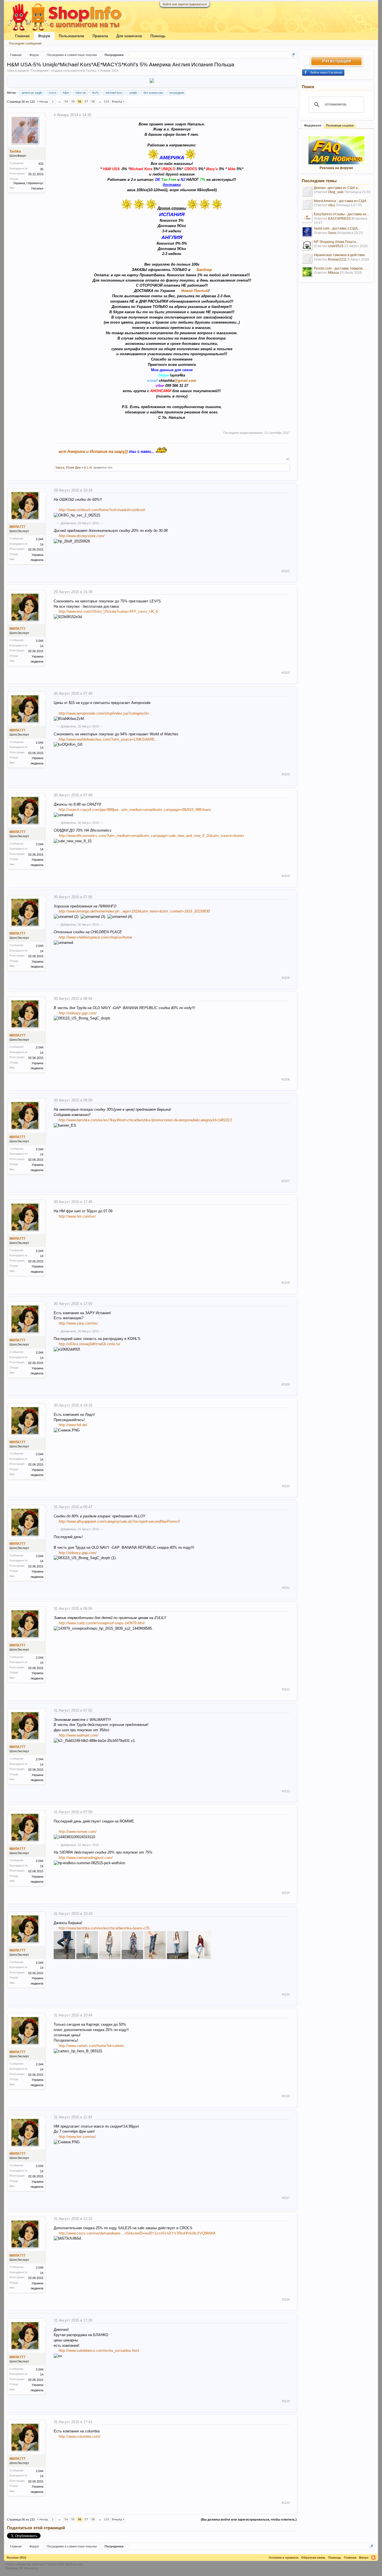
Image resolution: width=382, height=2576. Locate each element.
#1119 (286, 2401)
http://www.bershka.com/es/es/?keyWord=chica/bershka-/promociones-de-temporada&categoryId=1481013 (145, 1120)
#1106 (286, 1079)
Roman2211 (337, 259)
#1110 (286, 1486)
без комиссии (153, 93)
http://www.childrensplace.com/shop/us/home (95, 937)
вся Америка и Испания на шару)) (93, 451)
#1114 (286, 1893)
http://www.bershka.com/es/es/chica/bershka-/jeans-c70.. (105, 1928)
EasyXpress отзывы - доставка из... (341, 214)
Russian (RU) (16, 2558)
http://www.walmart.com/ (79, 1735)
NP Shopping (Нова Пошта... (336, 242)
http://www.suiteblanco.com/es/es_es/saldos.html (99, 2351)
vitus (332, 205)
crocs (53, 93)
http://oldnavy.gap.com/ (78, 1013)
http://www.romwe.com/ (78, 1832)
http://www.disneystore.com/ (82, 536)
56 (80, 101)
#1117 (286, 2198)
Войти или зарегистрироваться (185, 4)
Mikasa (333, 273)
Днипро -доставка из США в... (337, 188)
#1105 (286, 978)
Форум (44, 36)
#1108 (286, 1283)
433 (41, 164)
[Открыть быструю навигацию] (293, 55)
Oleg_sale (336, 192)
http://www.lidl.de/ (73, 1425)
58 (93, 101)
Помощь (158, 36)
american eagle (32, 93)
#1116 (286, 2096)
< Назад (42, 101)
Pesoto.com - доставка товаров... (339, 268)
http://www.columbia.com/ (80, 2436)
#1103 (286, 774)
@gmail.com (185, 381)
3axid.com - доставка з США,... (337, 228)
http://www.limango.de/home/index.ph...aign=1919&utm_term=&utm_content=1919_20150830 (134, 911)
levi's (96, 93)
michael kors (114, 93)
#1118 (286, 2299)
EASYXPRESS (339, 219)
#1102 (286, 673)
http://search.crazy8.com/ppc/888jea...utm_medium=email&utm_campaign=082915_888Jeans (135, 810)
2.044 (40, 539)
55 (73, 101)
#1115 (286, 1994)
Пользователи (71, 36)
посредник (177, 93)
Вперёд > (118, 101)
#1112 (286, 1689)
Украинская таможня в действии (339, 255)
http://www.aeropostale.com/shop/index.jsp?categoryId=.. (105, 713)
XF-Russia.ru (28, 2568)
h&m (66, 93)
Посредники (40, 71)
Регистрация (336, 61)
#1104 (286, 876)
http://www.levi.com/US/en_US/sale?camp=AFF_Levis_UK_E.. (110, 611)
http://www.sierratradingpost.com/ (86, 1858)
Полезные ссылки (340, 125)
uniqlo (133, 93)
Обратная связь (313, 2558)
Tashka (91, 71)
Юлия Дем (73, 467)
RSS (373, 2558)
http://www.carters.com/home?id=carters (91, 2046)
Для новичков (129, 36)
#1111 (286, 1588)
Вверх (364, 2558)
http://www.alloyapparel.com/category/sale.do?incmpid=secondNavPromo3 (119, 1521)
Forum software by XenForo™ (44, 2564)
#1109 (286, 1384)
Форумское (313, 125)
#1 (288, 459)
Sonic (332, 233)
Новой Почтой (195, 291)
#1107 (286, 1181)
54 (66, 101)
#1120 (286, 2503)
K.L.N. (88, 467)
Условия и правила (284, 2558)
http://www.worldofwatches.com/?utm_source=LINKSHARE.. (108, 739)
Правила (100, 36)
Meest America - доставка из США (340, 201)
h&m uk (81, 93)
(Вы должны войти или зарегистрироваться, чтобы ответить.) (249, 2519)
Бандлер (204, 270)
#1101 (286, 571)
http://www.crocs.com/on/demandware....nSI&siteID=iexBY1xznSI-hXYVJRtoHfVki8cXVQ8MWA (137, 2233)
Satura (60, 467)
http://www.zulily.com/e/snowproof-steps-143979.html (102, 1623)
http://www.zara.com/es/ (78, 1323)
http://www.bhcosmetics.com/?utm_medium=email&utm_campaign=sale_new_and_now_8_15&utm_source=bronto (151, 836)
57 (86, 101)
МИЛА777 (17, 527)
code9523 (336, 246)
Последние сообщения (25, 43)
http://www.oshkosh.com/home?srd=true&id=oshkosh (102, 510)
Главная (22, 36)
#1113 (286, 1791)
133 (107, 101)
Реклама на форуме (336, 168)
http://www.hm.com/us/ (77, 1216)
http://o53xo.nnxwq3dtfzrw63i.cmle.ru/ (89, 1344)
